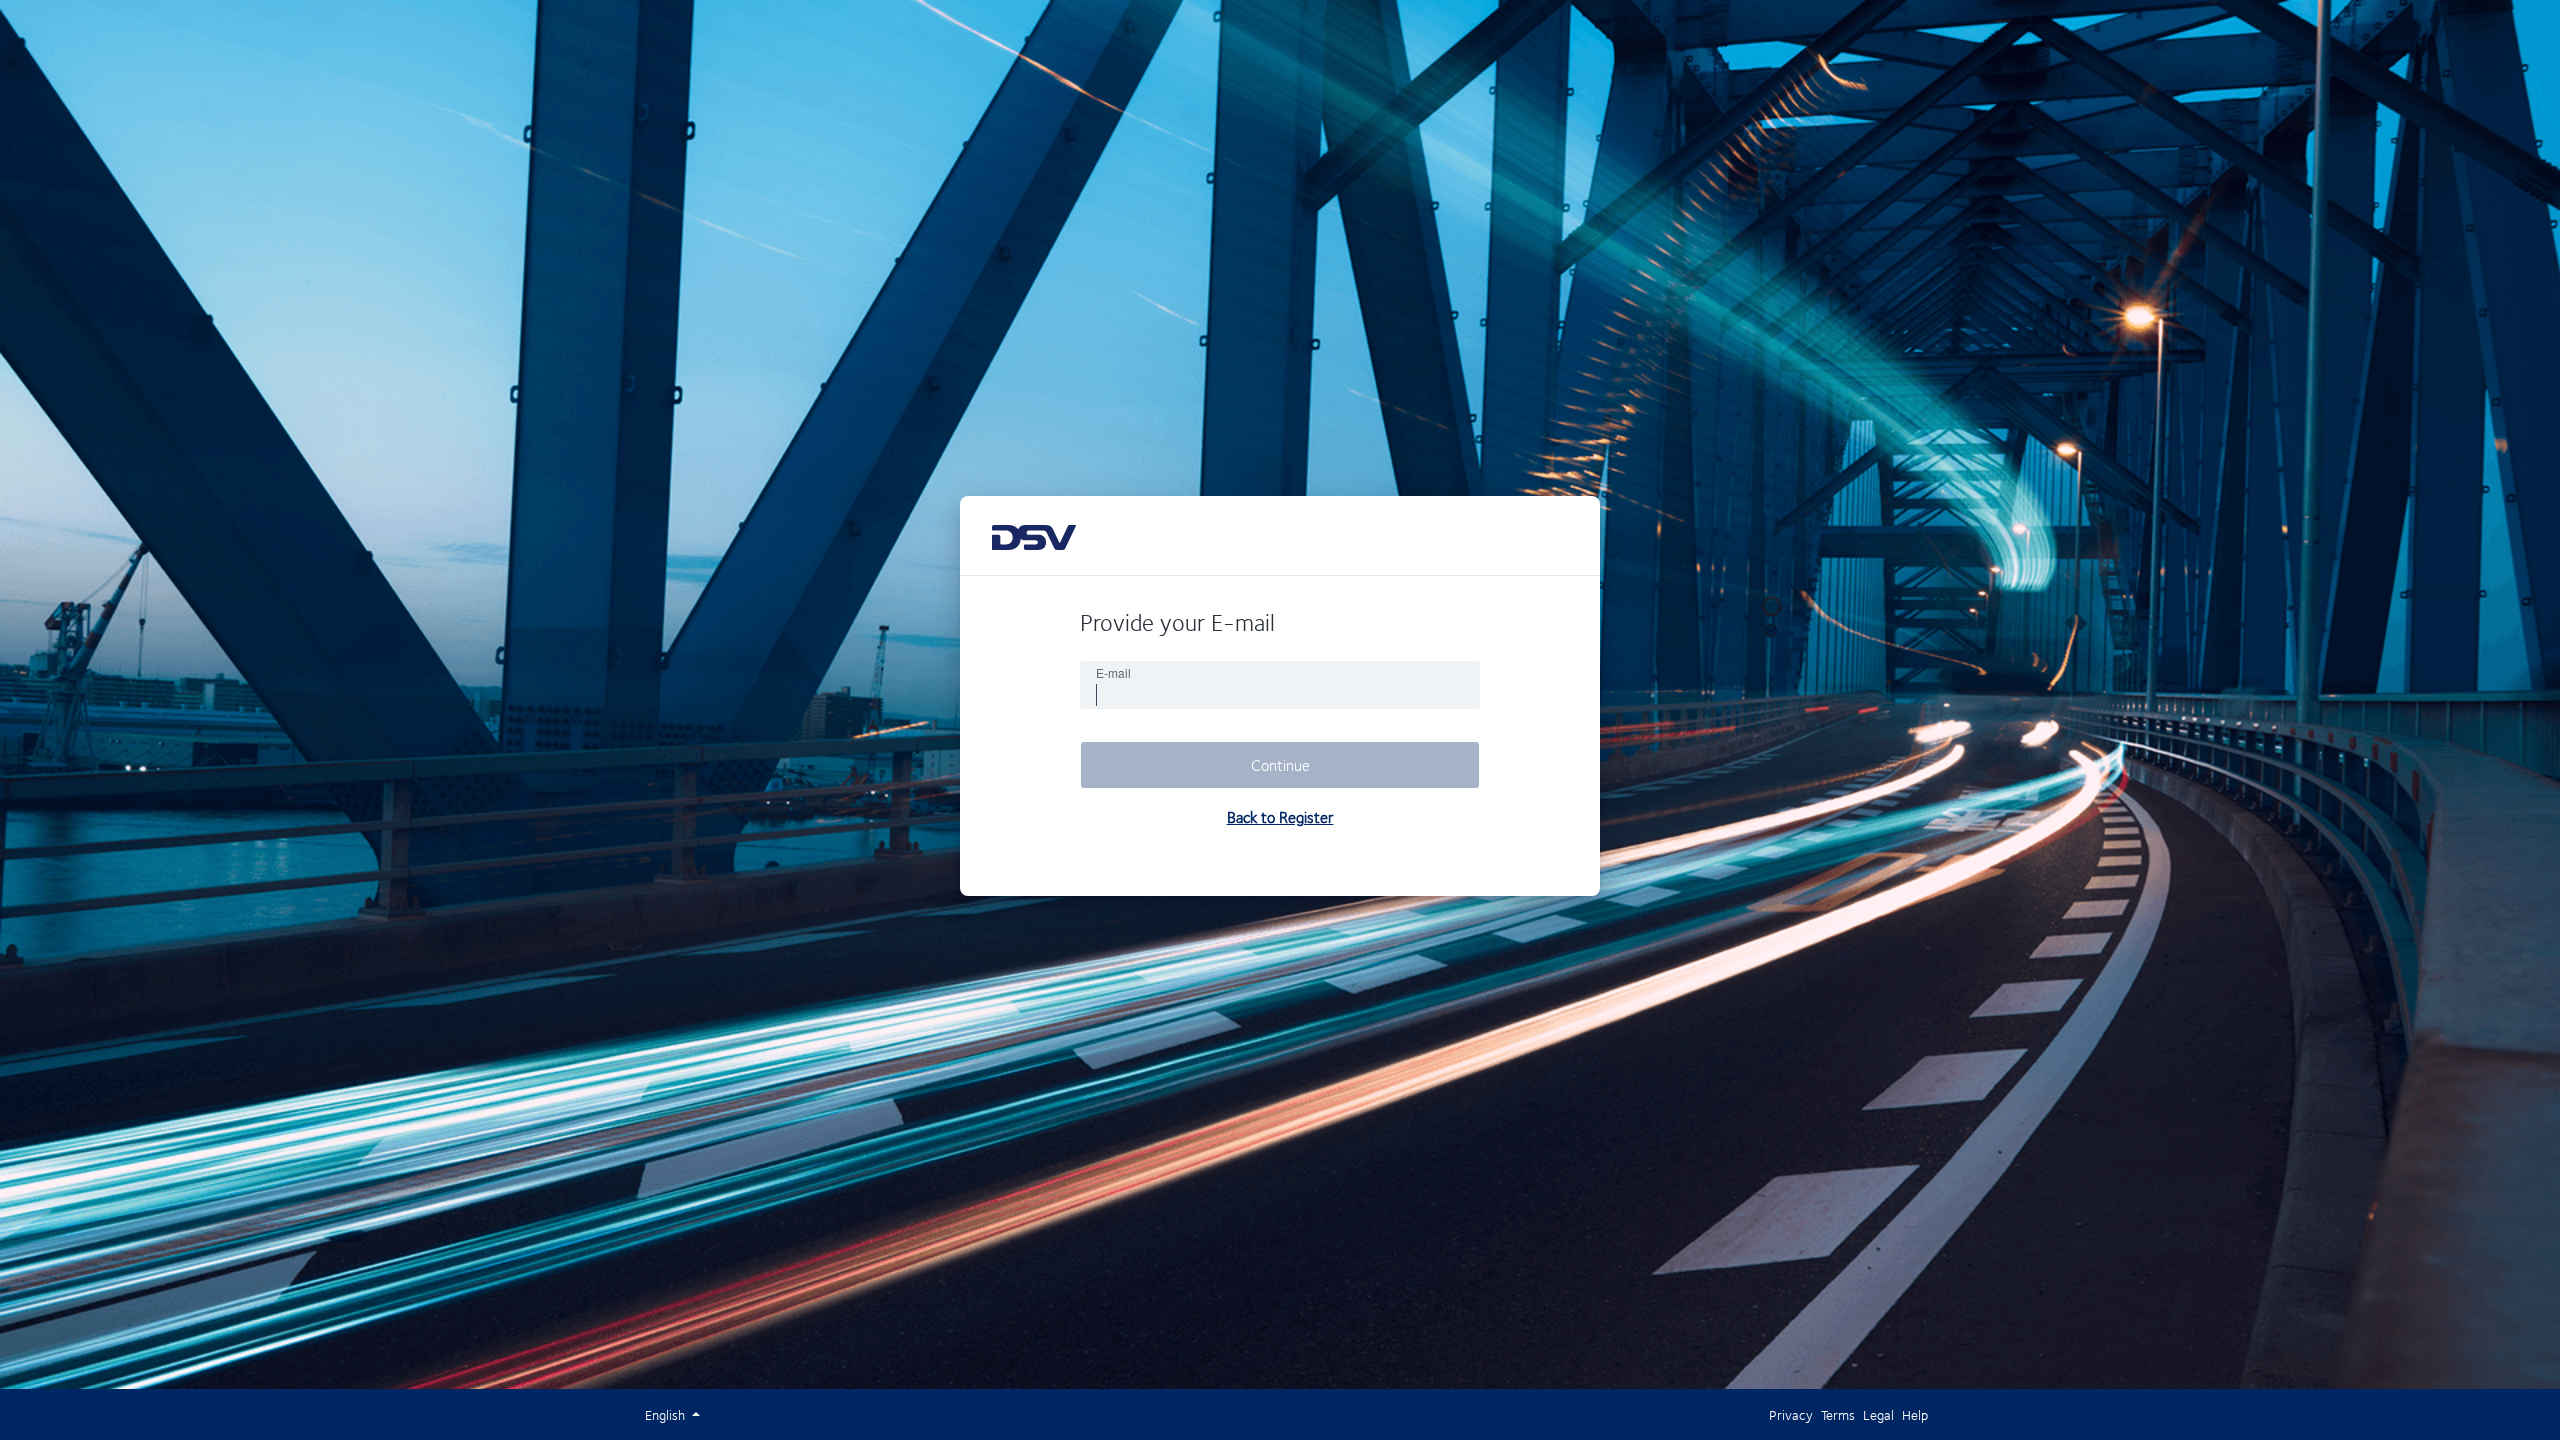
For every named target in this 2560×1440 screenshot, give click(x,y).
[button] (666, 1414)
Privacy (1791, 1414)
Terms (1838, 1414)
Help (1915, 1414)
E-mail (1113, 673)
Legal (1878, 1414)
